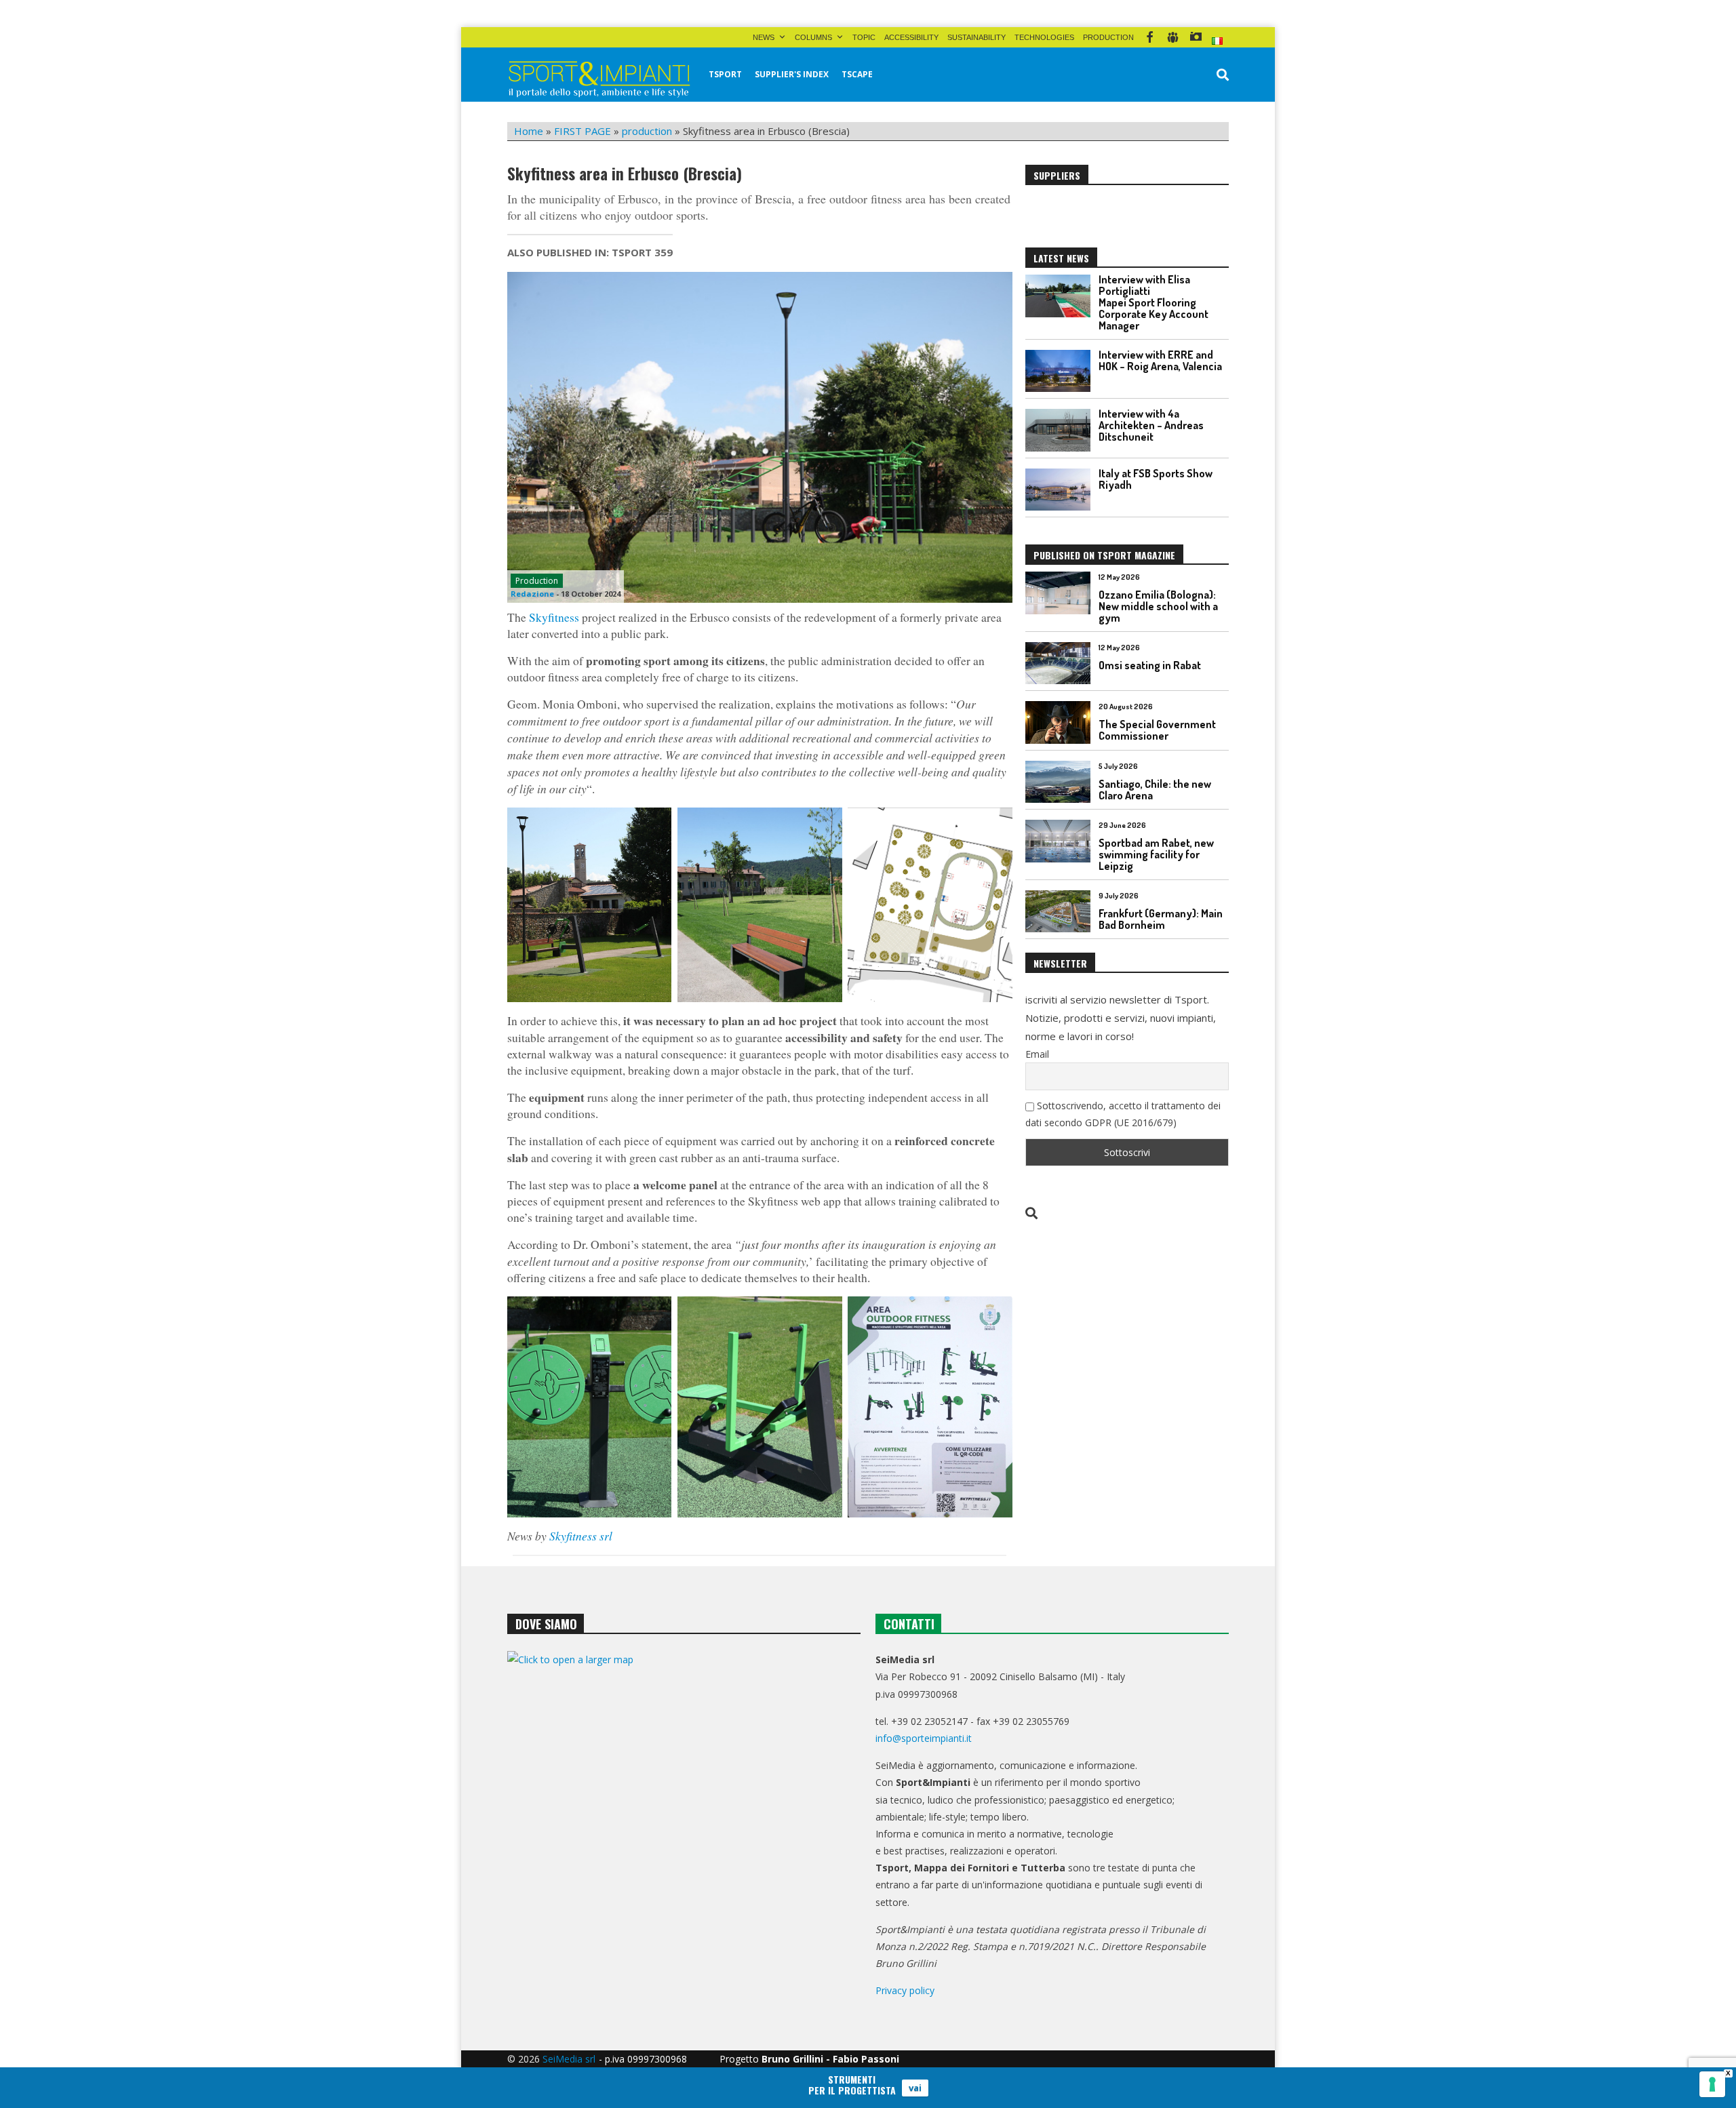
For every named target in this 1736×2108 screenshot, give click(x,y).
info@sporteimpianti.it (924, 1738)
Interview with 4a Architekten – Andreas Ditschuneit (1151, 425)
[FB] (1150, 37)
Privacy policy (905, 1990)
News (764, 37)
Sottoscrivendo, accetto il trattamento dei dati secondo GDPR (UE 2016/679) (1123, 1114)
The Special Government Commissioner (1157, 730)
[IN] (1173, 37)
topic (864, 37)
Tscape (857, 74)
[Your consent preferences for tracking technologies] (1712, 2084)
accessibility (911, 37)
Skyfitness (554, 617)
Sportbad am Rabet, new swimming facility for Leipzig (1156, 854)
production (1108, 37)
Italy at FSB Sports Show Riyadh (1156, 479)
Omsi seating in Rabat (1150, 665)
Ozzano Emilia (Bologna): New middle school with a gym (1158, 606)
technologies (1044, 37)
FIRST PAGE (583, 131)
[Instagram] (1196, 37)
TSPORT (725, 74)
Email (1037, 1054)
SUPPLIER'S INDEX (792, 74)
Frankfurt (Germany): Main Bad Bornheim (1161, 919)
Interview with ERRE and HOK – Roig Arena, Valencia (1160, 360)
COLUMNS (813, 37)
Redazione (532, 594)
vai (915, 2088)
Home (529, 131)
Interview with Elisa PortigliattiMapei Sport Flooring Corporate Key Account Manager (1153, 302)
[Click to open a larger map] (684, 1789)
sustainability (976, 37)
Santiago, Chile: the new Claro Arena (1155, 790)
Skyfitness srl (581, 1536)
